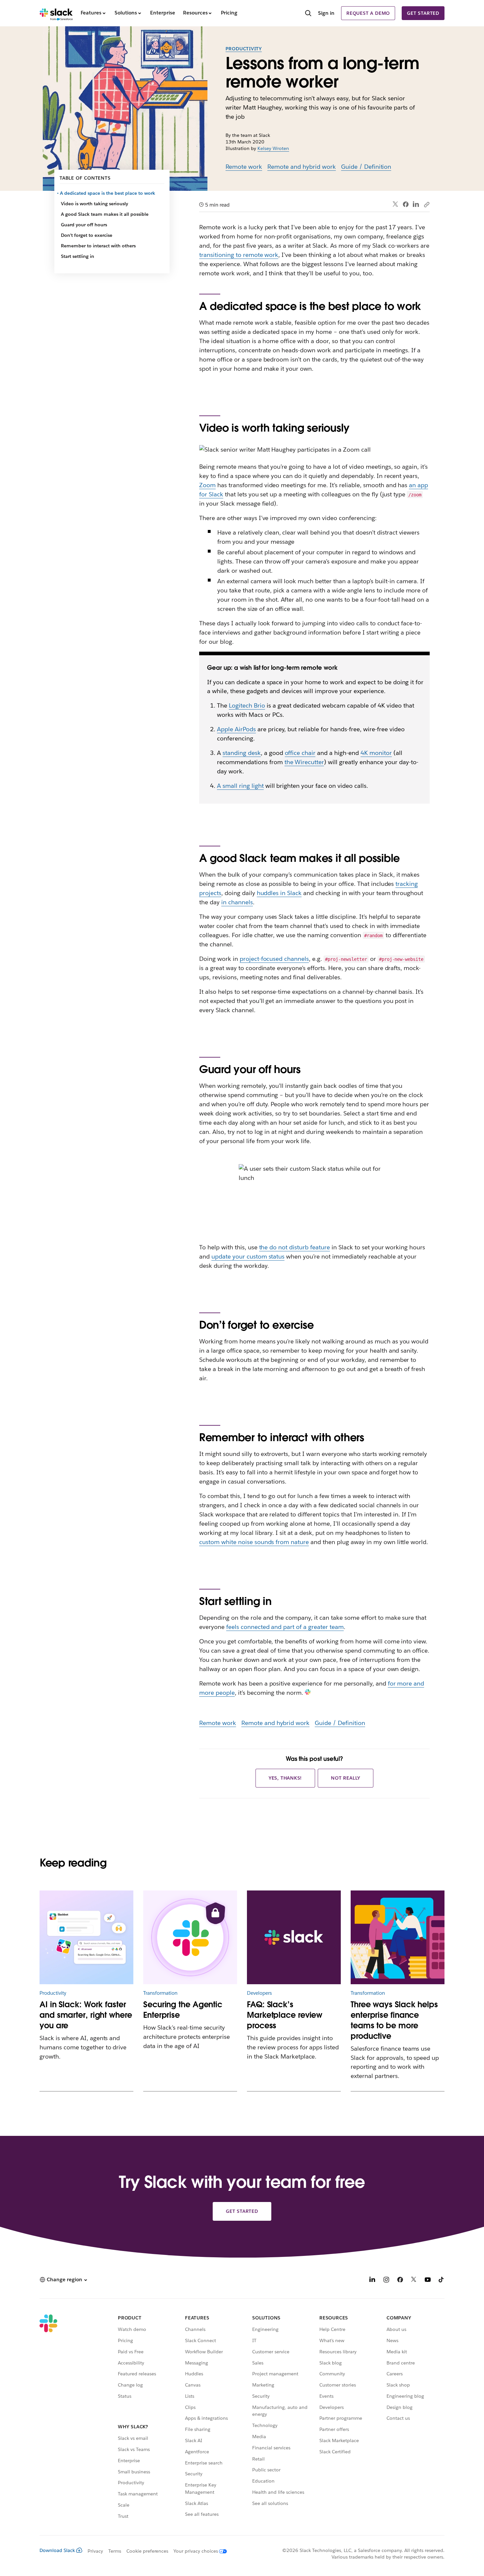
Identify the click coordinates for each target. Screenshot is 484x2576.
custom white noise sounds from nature (254, 1542)
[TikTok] (442, 2280)
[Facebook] (406, 204)
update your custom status (248, 1256)
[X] (414, 2280)
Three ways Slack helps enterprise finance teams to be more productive (394, 2020)
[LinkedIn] (416, 204)
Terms (115, 2551)
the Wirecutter (304, 762)
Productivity (244, 49)
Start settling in (78, 256)
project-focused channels (274, 959)
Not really (346, 1778)
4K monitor (376, 753)
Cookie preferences (148, 2551)
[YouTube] (428, 2280)
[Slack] (56, 13)
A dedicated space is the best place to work (108, 193)
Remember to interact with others (98, 246)
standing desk (242, 753)
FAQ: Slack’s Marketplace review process (285, 2015)
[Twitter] (396, 204)
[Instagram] (386, 2280)
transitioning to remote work (239, 255)
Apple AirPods (236, 729)
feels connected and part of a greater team (285, 1627)
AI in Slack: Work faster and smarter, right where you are (86, 2015)
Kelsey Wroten (273, 148)
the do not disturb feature (295, 1247)
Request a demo (368, 13)
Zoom (207, 485)
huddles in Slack (279, 893)
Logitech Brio (247, 705)
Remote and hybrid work (302, 167)
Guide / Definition (366, 167)
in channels (237, 902)
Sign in (326, 13)
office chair (300, 753)
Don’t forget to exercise (87, 235)
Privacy (95, 2551)
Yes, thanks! (285, 1778)
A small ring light (240, 786)
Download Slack (57, 2550)
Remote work (244, 167)
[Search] (308, 14)
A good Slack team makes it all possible (105, 214)
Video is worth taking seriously (94, 204)
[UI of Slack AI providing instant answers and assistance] (86, 1937)
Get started (423, 13)
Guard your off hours (84, 225)
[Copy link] (426, 204)
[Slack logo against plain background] (294, 1937)
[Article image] (190, 1937)
